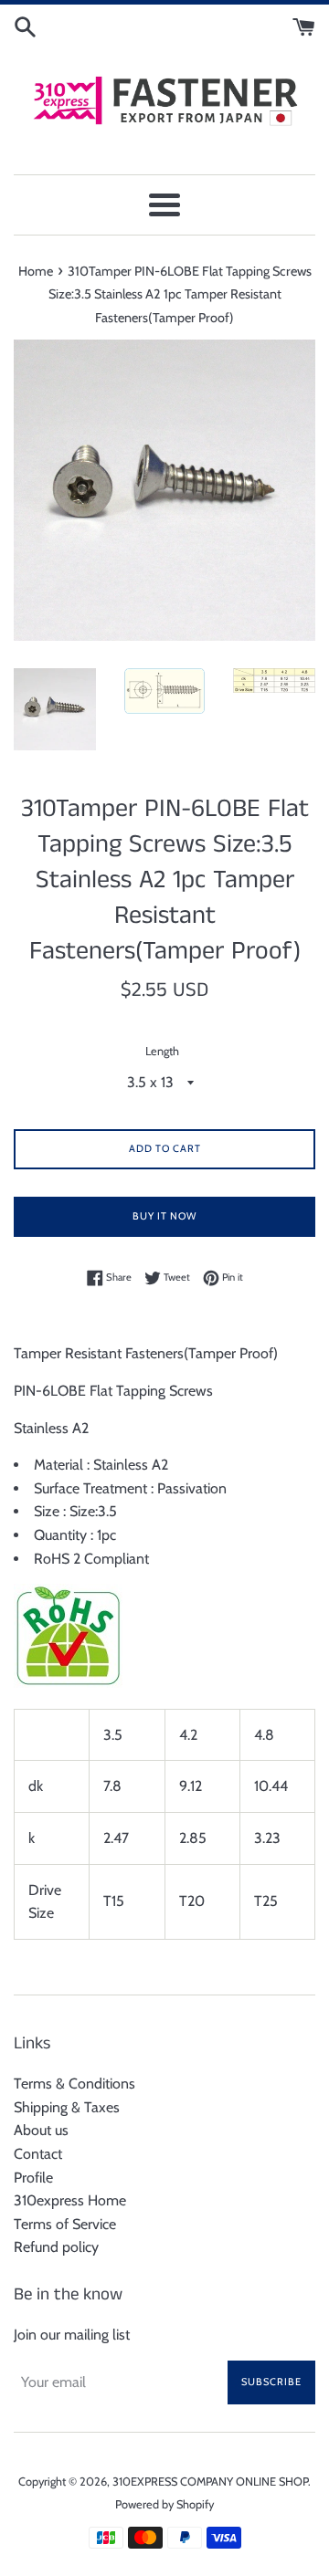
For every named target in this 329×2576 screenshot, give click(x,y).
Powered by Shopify (164, 2504)
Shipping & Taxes (67, 2107)
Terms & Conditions (74, 2084)
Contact (38, 2154)
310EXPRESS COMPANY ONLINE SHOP (210, 2482)
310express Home (70, 2200)
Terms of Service (65, 2224)
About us (41, 2130)
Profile (33, 2178)
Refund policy (56, 2247)
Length (162, 1051)
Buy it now (164, 1216)
